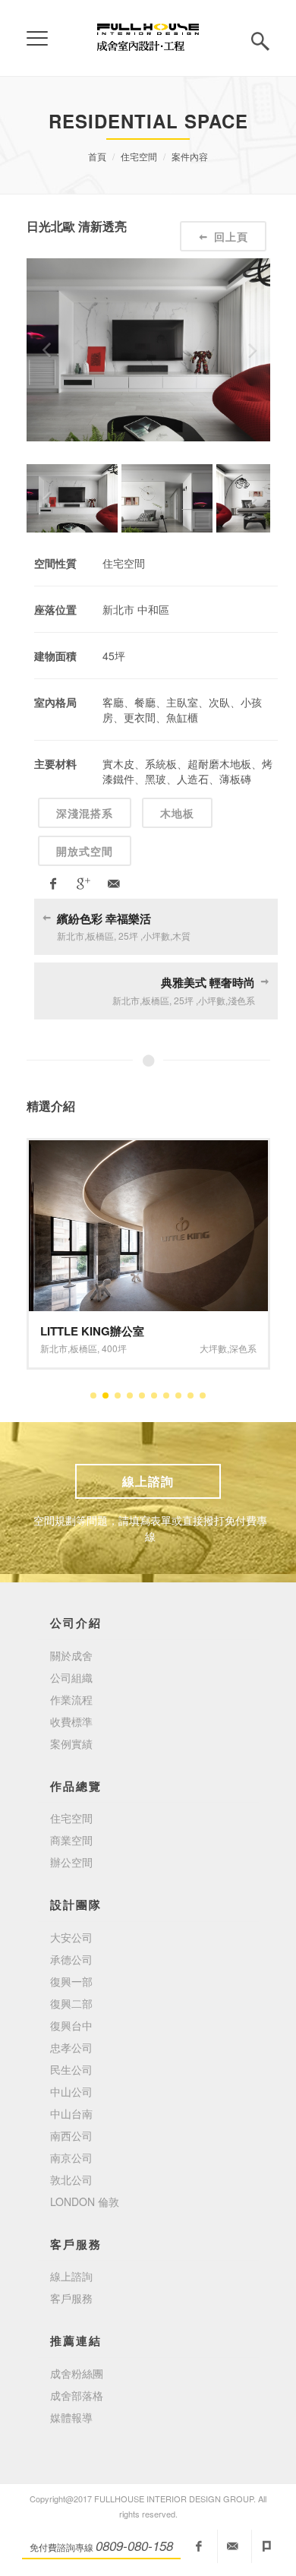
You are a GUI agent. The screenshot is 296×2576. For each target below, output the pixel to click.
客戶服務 (71, 2298)
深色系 (243, 1348)
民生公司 (71, 2069)
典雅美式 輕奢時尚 (208, 982)
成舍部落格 (77, 2395)
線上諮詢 (148, 1481)
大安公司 (71, 1937)
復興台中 (71, 2025)
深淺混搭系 (85, 813)
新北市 (54, 1348)
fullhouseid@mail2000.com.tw (233, 2546)
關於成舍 (71, 1655)
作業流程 (71, 1699)
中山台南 (71, 2113)
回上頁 (231, 236)
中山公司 (71, 2091)
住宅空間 (139, 156)
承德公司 (71, 1959)
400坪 (114, 1348)
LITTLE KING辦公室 (92, 1331)
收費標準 (71, 1721)
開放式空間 (85, 851)
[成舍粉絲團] (199, 2546)
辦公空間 (71, 1862)
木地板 (177, 813)
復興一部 (71, 1981)
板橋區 (83, 1348)
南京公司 (71, 2157)
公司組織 (71, 1677)
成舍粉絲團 (77, 2373)
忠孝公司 (71, 2047)
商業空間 (71, 1840)
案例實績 (71, 1743)
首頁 (97, 156)
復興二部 (71, 2003)
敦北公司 (71, 2179)
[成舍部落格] (267, 2546)
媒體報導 (71, 2417)
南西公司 (71, 2135)
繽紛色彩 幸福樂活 (104, 918)
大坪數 (213, 1348)
